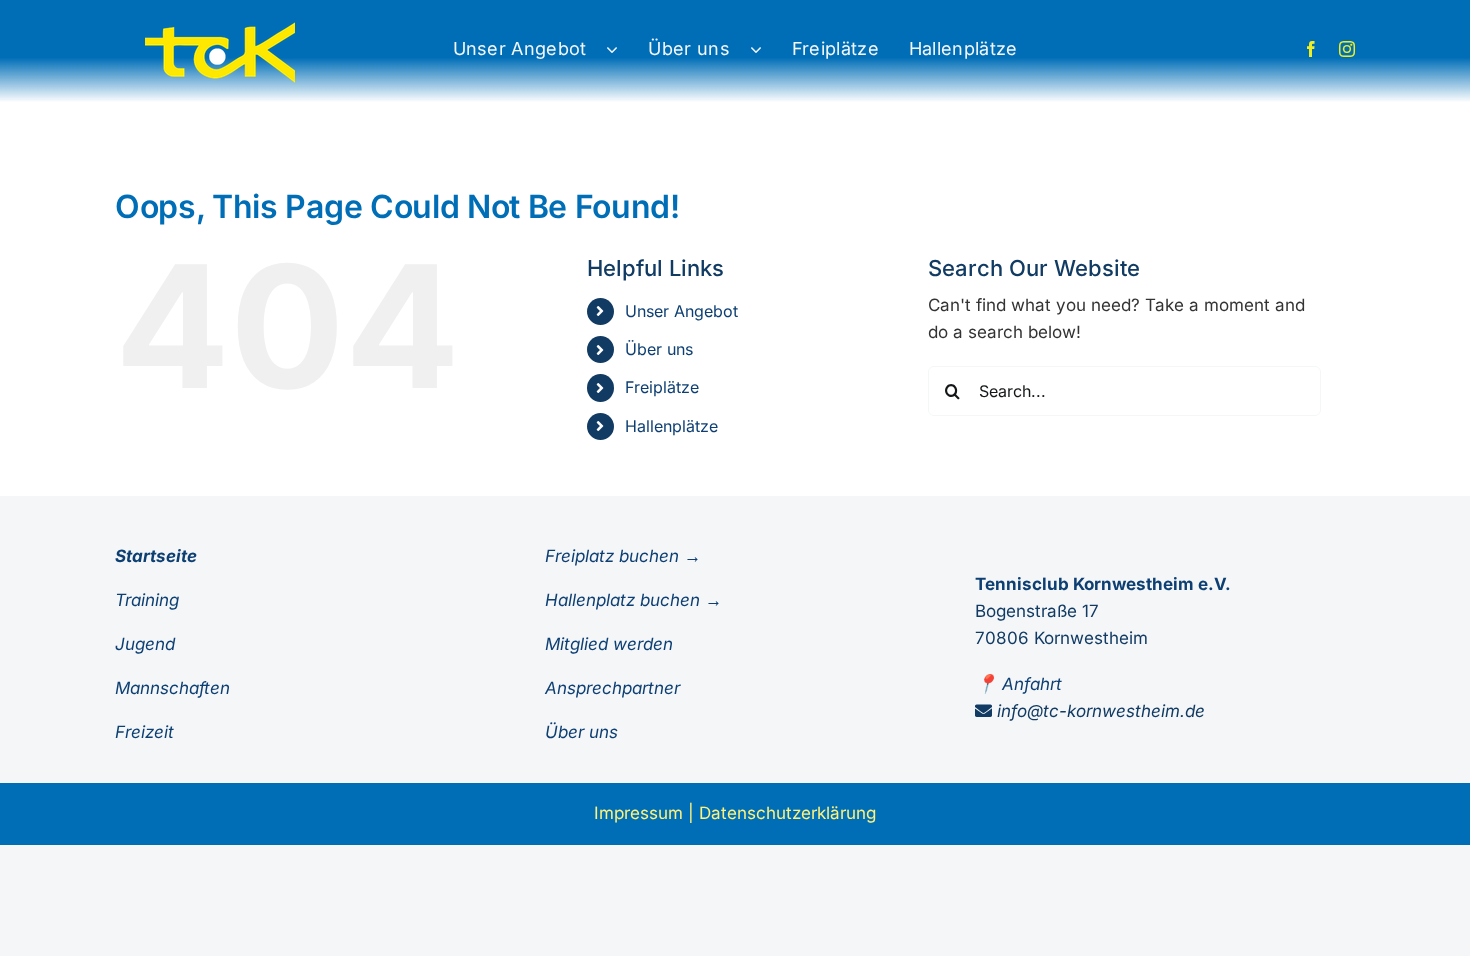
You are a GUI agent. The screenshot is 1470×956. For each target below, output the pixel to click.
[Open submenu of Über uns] (766, 49)
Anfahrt (1032, 684)
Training (147, 600)
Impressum (638, 813)
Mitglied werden (609, 644)
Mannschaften (172, 688)
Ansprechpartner (612, 688)
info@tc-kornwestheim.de (1101, 711)
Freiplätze (662, 387)
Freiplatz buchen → (623, 556)
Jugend (145, 644)
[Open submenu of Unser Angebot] (622, 49)
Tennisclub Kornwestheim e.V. (1103, 584)
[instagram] (1347, 49)
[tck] (220, 26)
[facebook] (1311, 49)
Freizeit (144, 732)
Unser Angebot (681, 311)
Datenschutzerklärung (787, 813)
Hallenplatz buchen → (633, 600)
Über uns (659, 349)
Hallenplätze (671, 426)
